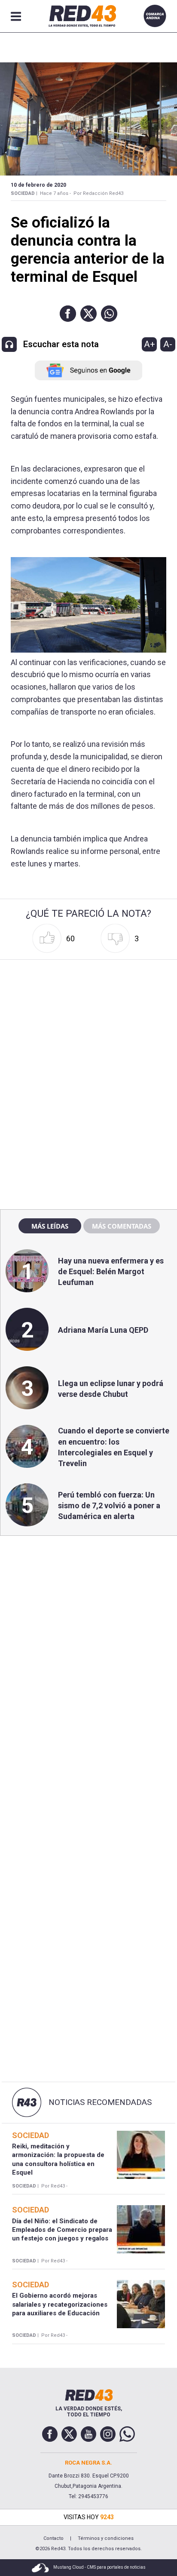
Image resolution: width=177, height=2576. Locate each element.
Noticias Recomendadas (100, 2102)
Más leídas (50, 1226)
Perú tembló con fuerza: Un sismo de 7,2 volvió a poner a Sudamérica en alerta (109, 1505)
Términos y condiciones (106, 2538)
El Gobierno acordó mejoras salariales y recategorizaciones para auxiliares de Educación (60, 2304)
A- (168, 344)
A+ (150, 344)
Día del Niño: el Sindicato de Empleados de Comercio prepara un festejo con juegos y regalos (62, 2230)
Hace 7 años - (55, 193)
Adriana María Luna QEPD (103, 1330)
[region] (88, 1018)
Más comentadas (122, 1226)
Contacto (53, 2538)
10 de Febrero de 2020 (38, 185)
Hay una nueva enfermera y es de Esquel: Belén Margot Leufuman (111, 1271)
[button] (68, 314)
